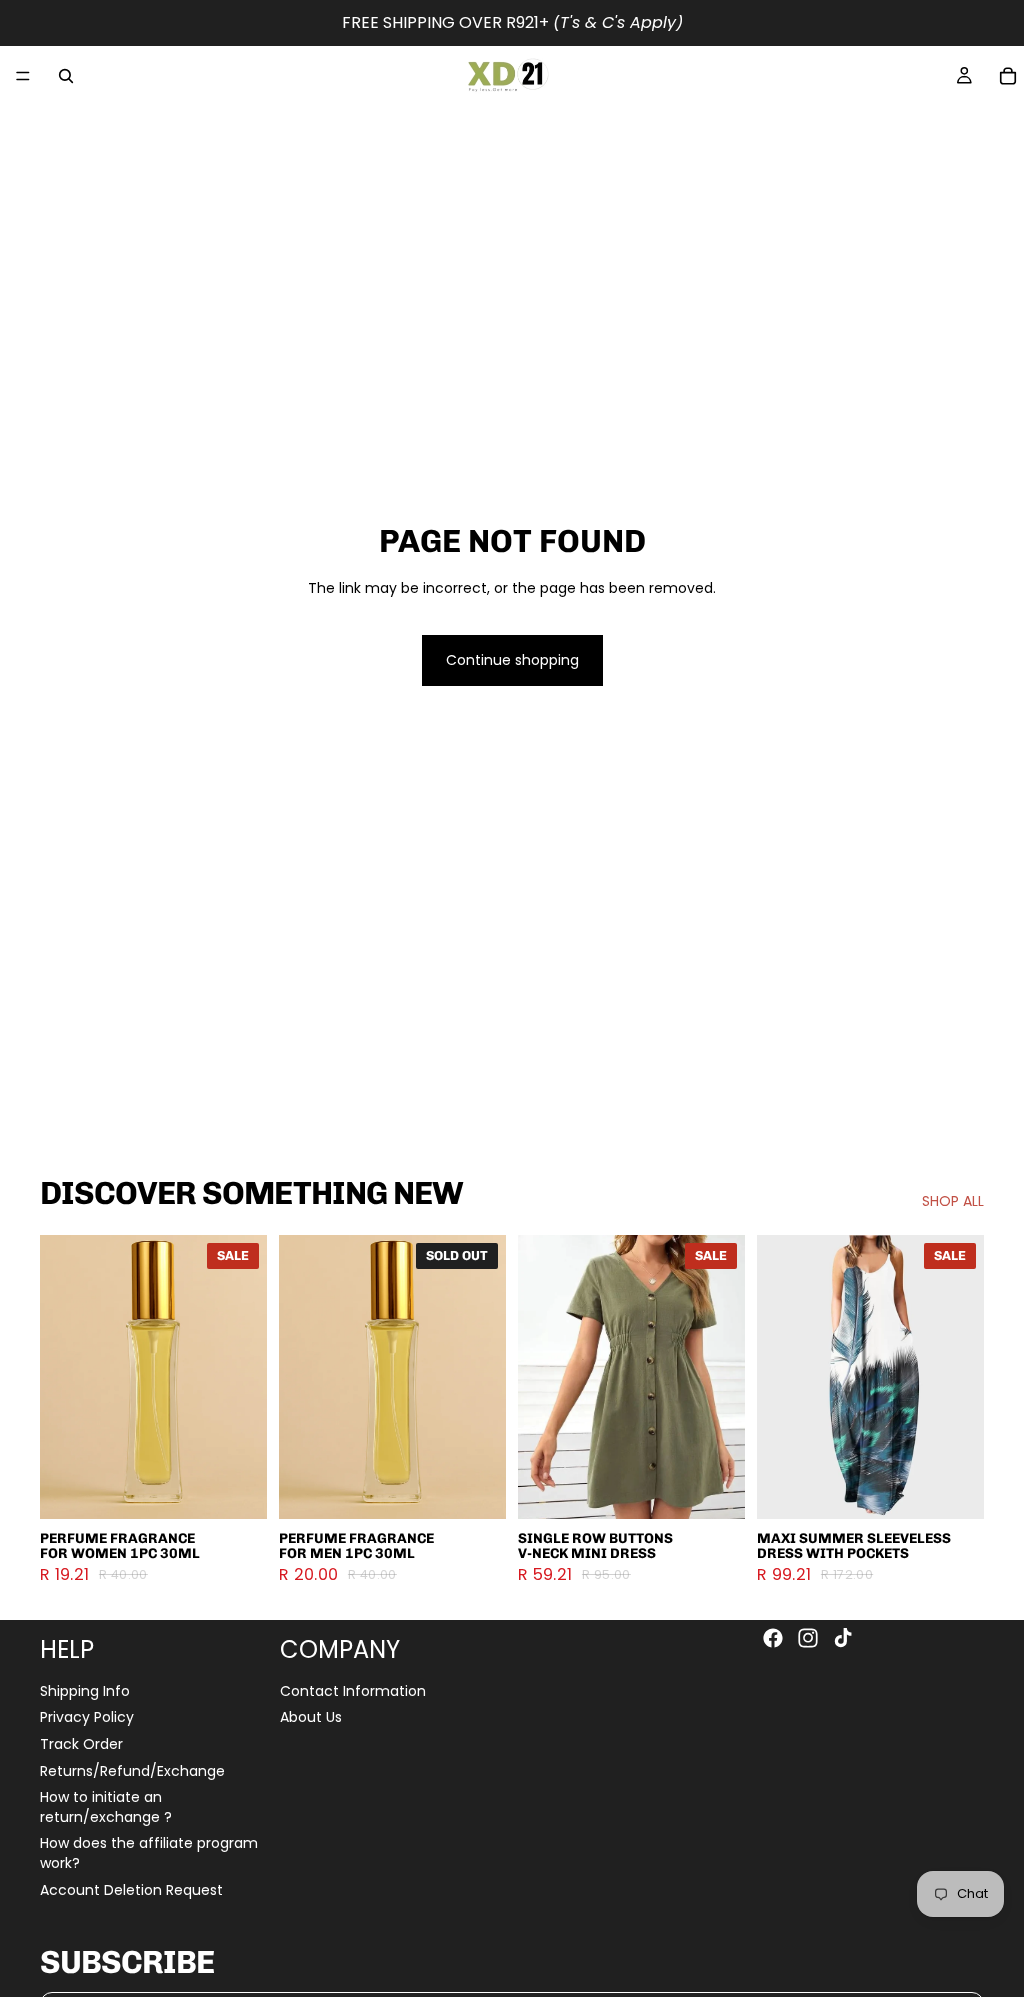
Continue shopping (512, 660)
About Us (311, 1717)
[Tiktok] (843, 1638)
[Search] (66, 76)
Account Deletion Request (131, 1889)
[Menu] (23, 76)
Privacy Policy (87, 1717)
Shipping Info (85, 1690)
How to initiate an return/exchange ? (106, 1807)
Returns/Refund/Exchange (132, 1770)
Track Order (81, 1743)
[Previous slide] (62, 1377)
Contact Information (353, 1690)
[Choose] (236, 1488)
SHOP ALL (953, 1201)
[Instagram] (808, 1638)
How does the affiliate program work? (149, 1853)
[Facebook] (773, 1638)
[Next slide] (245, 1377)
